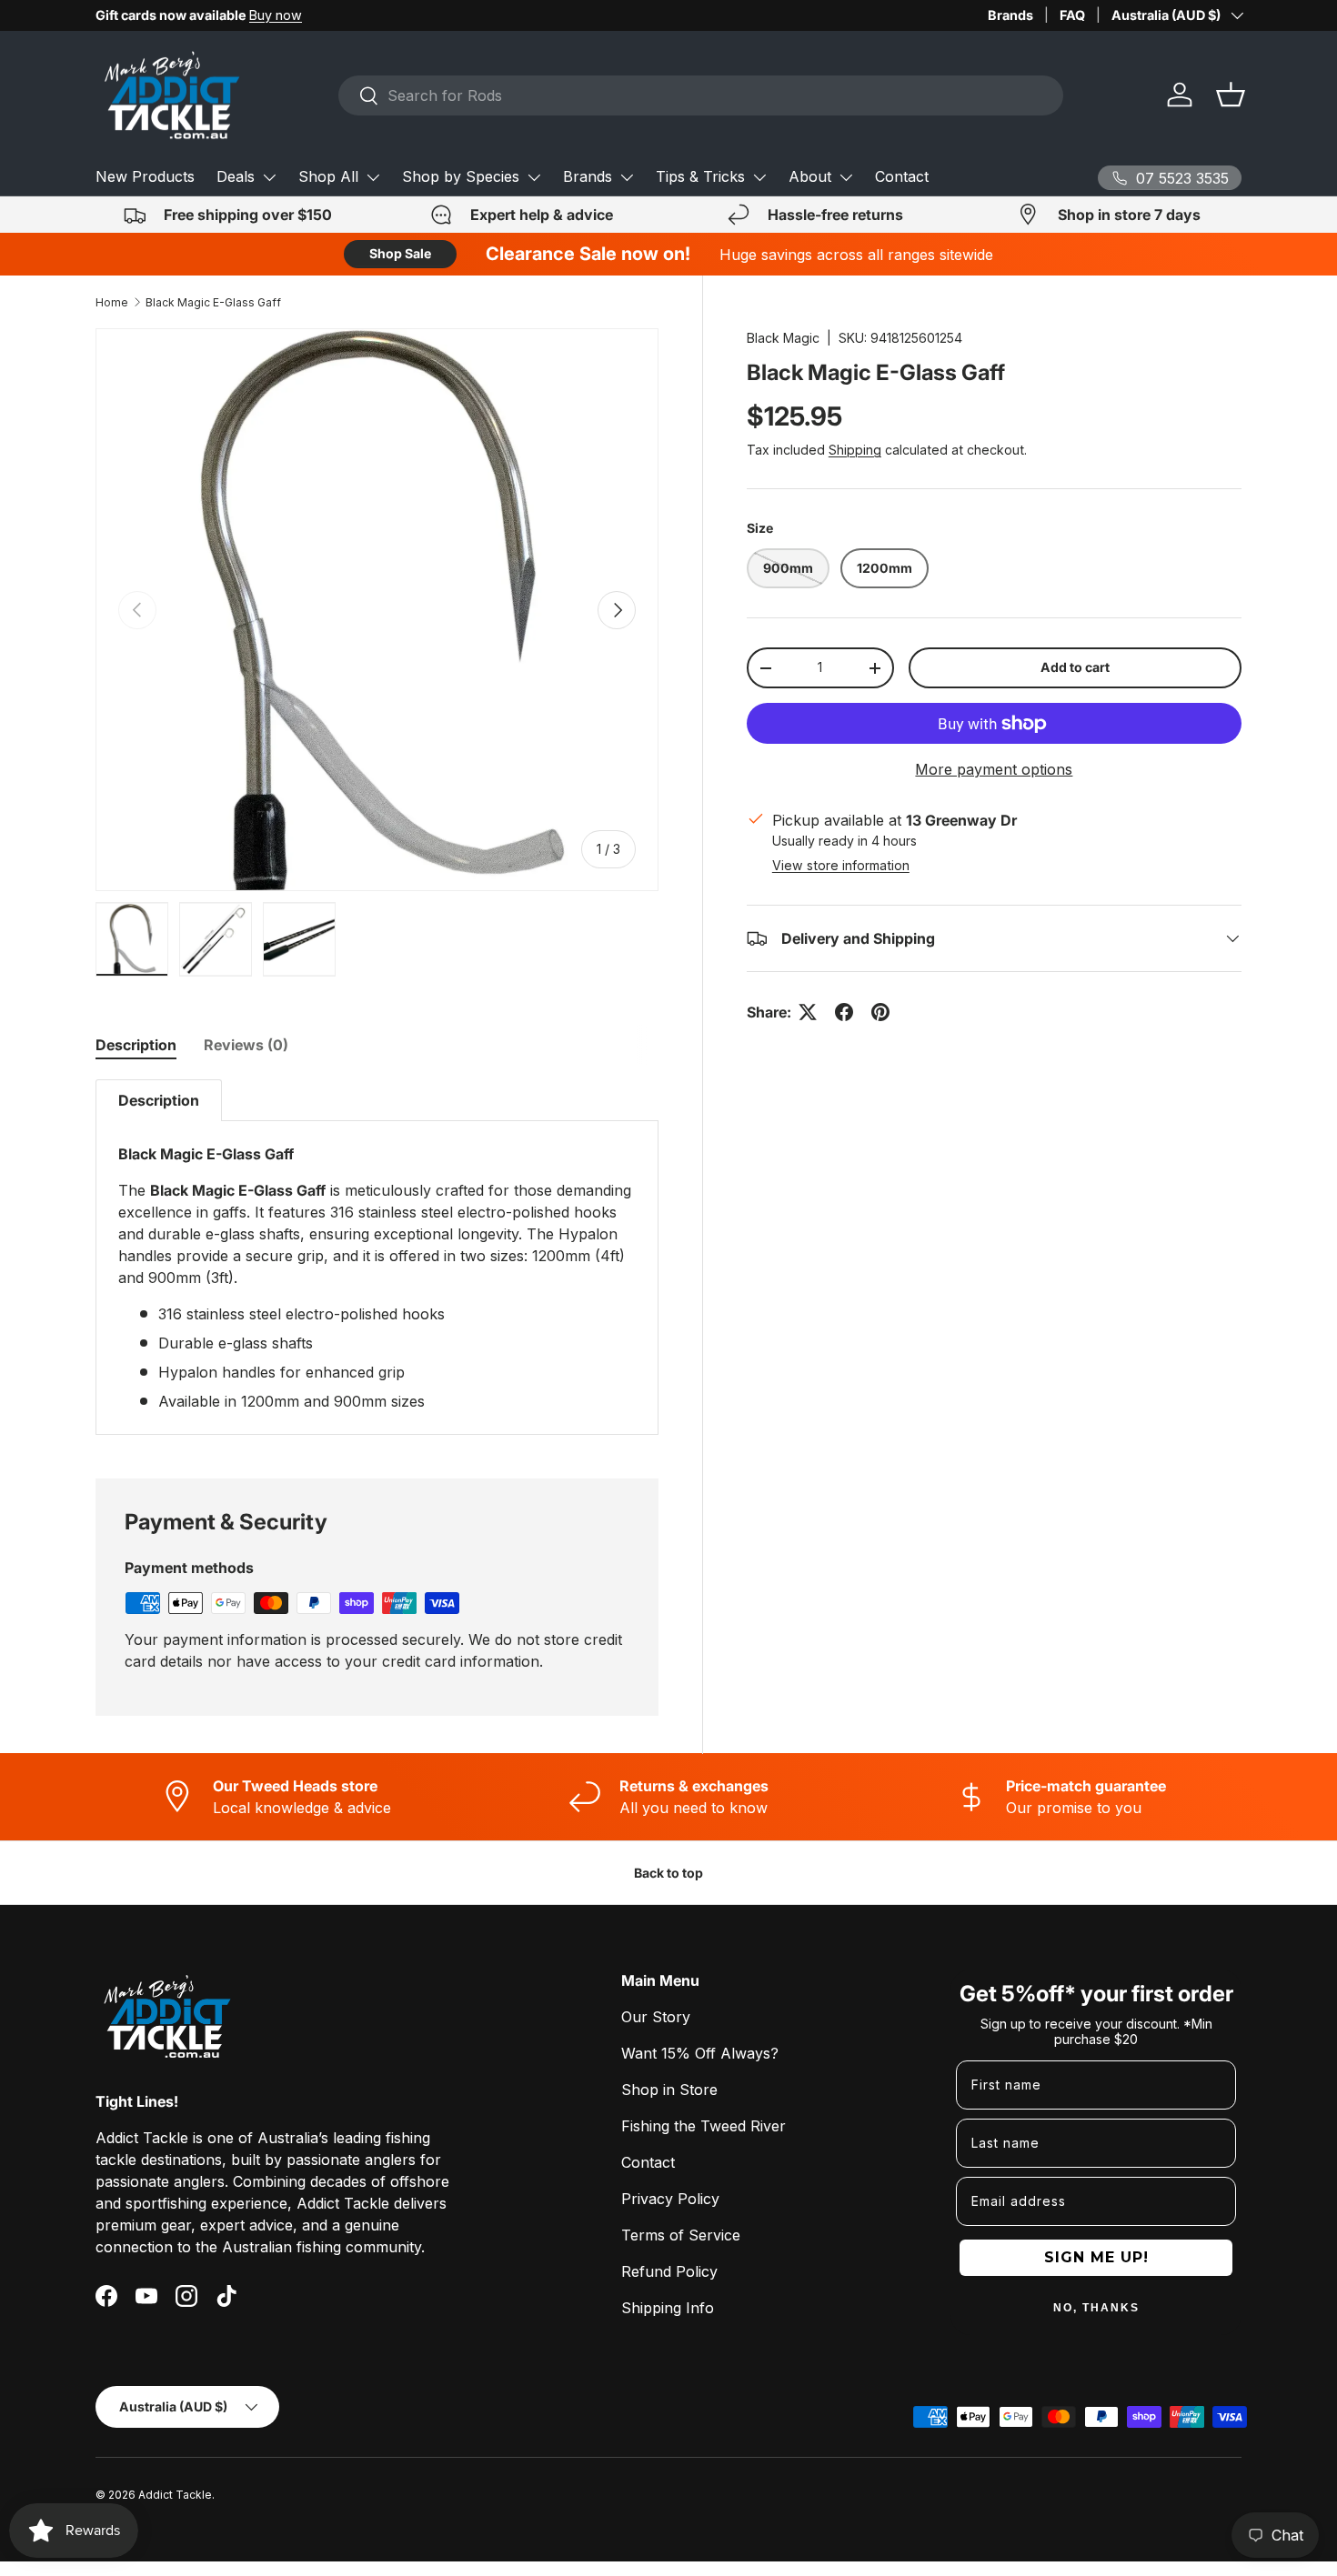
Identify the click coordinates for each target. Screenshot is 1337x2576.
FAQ (1072, 15)
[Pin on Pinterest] (880, 1012)
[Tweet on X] (808, 1012)
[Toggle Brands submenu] (627, 177)
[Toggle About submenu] (846, 177)
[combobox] (701, 95)
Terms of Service (681, 2235)
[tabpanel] (377, 1257)
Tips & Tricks (700, 176)
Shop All (328, 176)
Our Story (656, 2017)
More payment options (994, 769)
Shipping (855, 450)
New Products (145, 176)
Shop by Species (461, 176)
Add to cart (1075, 667)
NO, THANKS (1096, 2308)
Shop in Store (669, 2090)
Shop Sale (400, 253)
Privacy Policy (670, 2199)
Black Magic (783, 338)
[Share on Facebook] (844, 1012)
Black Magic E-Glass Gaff (213, 302)
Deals (236, 176)
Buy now (276, 15)
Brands (1010, 15)
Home (112, 302)
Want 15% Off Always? (700, 2053)
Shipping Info (668, 2308)
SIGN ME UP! (1096, 2257)
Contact (902, 176)
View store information (841, 865)
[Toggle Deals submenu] (269, 177)
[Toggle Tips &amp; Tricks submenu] (759, 177)
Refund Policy (669, 2271)
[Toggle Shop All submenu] (373, 177)
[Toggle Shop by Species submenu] (534, 177)
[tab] (136, 1045)
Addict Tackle (175, 2495)
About (810, 176)
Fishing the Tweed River (704, 2126)
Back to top (668, 1873)
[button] (1231, 95)
